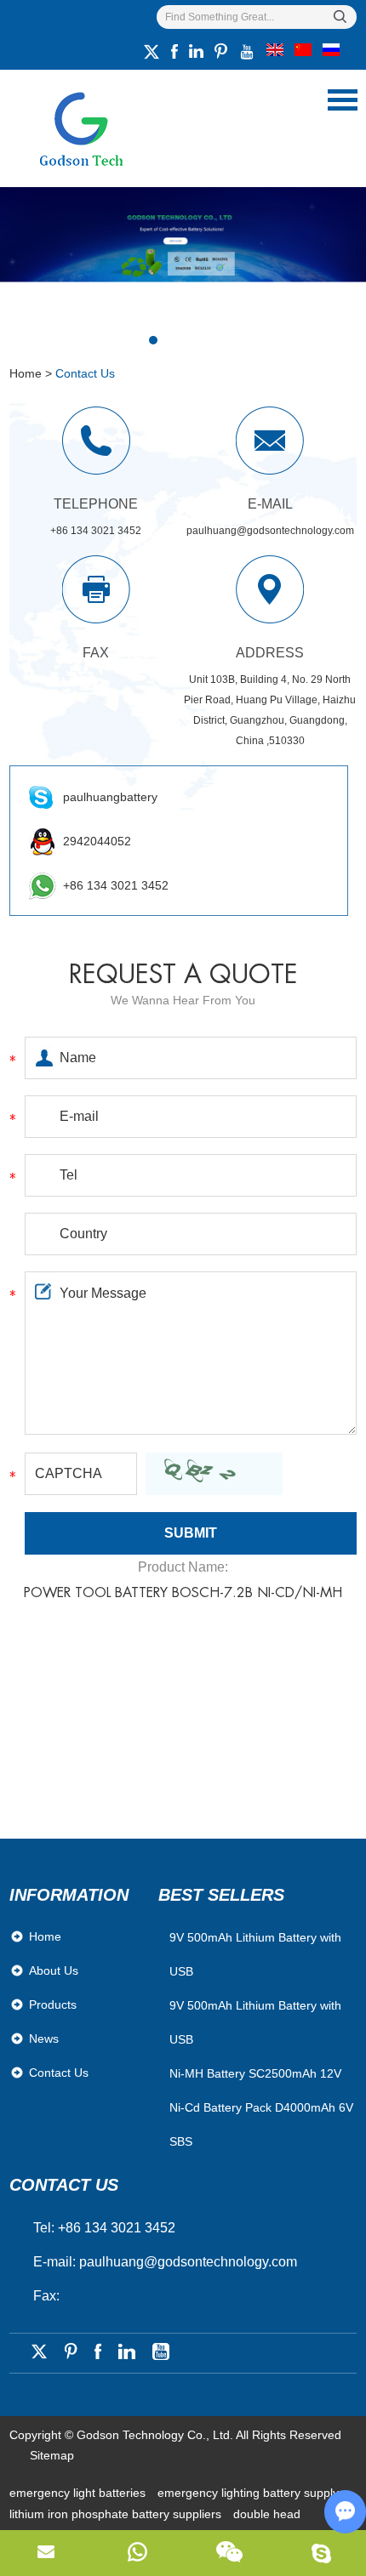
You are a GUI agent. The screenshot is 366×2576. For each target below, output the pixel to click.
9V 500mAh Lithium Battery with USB (255, 2022)
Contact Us (59, 2073)
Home (26, 373)
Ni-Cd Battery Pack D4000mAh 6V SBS (261, 2124)
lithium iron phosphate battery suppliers (117, 2514)
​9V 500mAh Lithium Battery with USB (255, 1954)
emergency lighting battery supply (248, 2493)
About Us (54, 1970)
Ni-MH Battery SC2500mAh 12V (255, 2073)
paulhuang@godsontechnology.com (270, 531)
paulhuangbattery (110, 797)
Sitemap (52, 2455)
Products (53, 2005)
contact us (64, 2185)
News (44, 2039)
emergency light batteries (79, 2493)
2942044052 (97, 841)
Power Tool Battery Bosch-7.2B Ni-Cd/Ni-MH (183, 1593)
